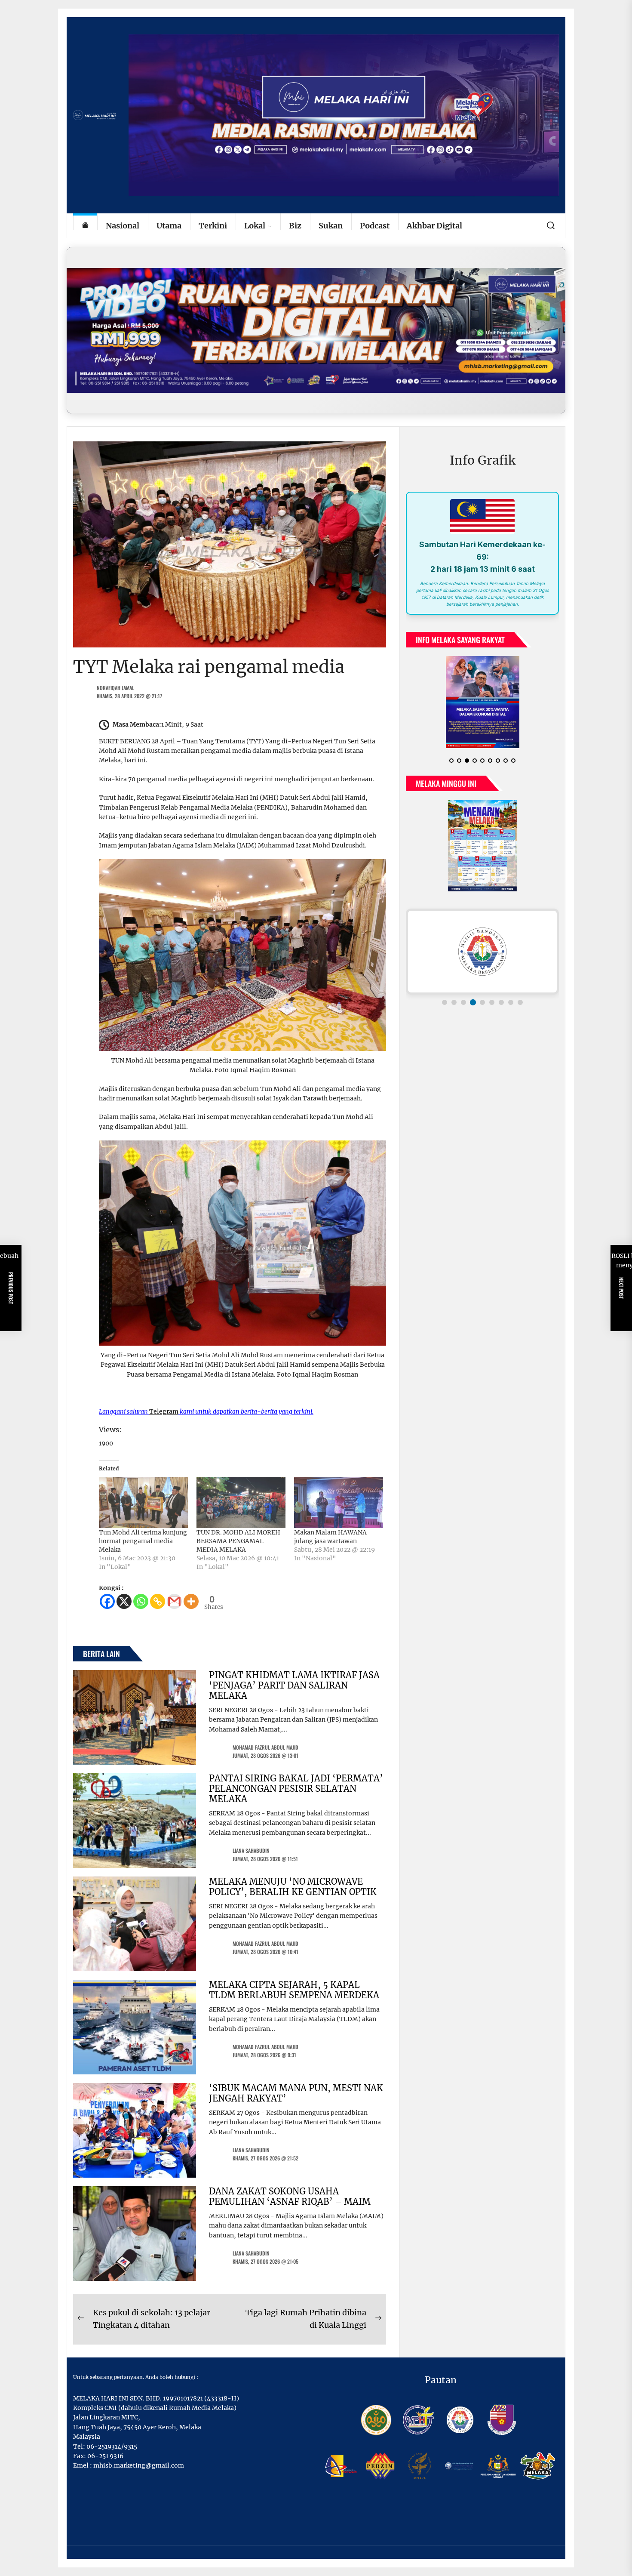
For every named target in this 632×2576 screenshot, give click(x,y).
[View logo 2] (454, 1002)
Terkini (213, 226)
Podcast (375, 226)
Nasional (123, 226)
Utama (169, 226)
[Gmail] (174, 1601)
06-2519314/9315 (112, 2447)
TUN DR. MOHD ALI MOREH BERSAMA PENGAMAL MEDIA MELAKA (238, 1541)
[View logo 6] (492, 1002)
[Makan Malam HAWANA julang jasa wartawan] (339, 1502)
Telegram (164, 1411)
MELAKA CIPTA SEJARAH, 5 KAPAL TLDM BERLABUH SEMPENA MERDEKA (294, 1990)
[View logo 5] (482, 1002)
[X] (124, 1601)
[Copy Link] (158, 1601)
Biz (295, 226)
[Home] (85, 226)
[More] (191, 1601)
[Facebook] (107, 1601)
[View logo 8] (511, 1002)
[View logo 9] (520, 1002)
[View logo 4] (473, 1002)
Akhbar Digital (434, 226)
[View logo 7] (501, 1002)
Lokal (255, 226)
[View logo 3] (463, 1002)
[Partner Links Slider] (482, 952)
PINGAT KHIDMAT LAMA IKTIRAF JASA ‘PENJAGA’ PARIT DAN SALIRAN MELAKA (294, 1685)
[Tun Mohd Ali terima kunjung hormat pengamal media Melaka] (143, 1502)
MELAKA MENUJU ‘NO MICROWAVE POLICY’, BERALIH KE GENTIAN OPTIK (293, 1887)
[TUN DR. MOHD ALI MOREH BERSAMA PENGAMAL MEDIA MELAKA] (241, 1502)
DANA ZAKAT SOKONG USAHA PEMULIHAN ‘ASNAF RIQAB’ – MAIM (290, 2196)
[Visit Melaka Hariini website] (316, 330)
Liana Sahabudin (251, 1850)
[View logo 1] (445, 1002)
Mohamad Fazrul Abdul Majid (265, 1747)
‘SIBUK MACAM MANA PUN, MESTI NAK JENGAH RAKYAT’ (296, 2093)
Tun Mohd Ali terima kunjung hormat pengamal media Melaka (143, 1541)
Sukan (331, 226)
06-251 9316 (105, 2456)
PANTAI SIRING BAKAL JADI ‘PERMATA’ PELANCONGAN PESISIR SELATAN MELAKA (296, 1789)
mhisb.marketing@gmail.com (139, 2465)
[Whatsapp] (141, 1601)
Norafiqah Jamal (115, 688)
